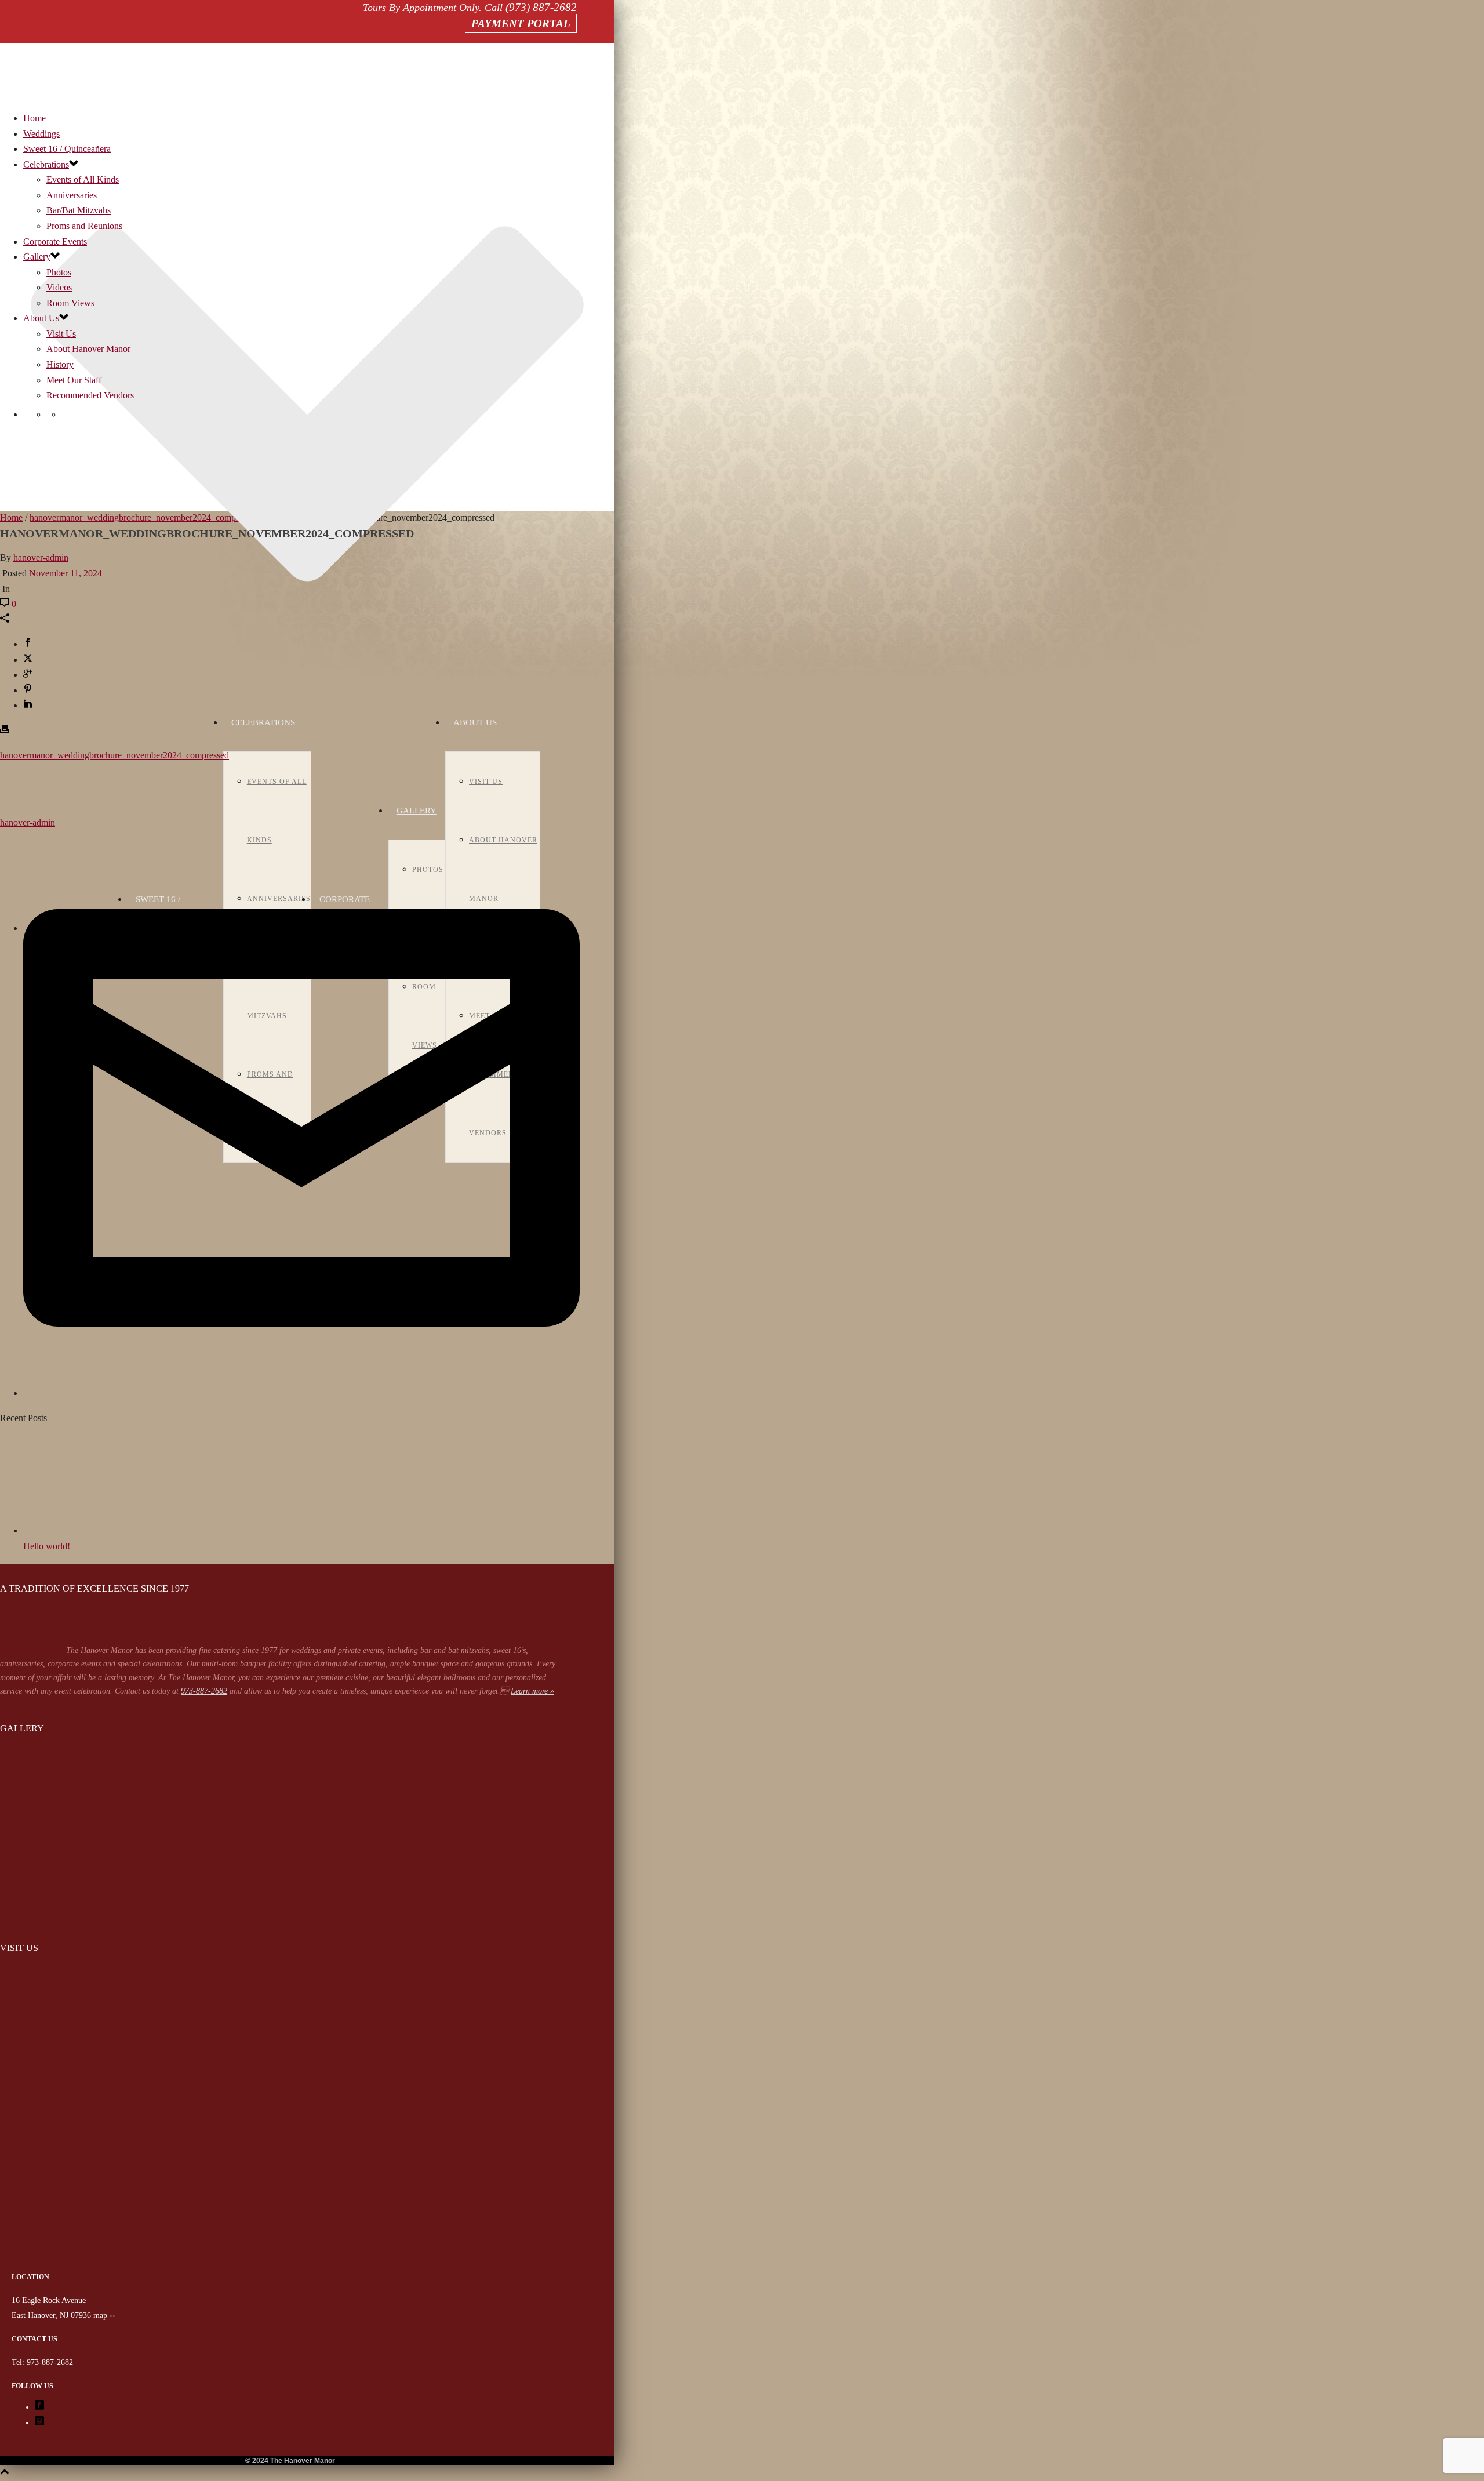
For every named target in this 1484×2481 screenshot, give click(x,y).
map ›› (104, 2315)
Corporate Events (55, 241)
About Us (475, 722)
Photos (59, 272)
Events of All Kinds (83, 179)
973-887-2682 (204, 1691)
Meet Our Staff (74, 380)
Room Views (70, 303)
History (60, 364)
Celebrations (263, 722)
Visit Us (486, 782)
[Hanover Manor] (290, 2263)
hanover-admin (41, 557)
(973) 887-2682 (541, 7)
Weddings (41, 134)
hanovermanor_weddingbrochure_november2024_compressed (114, 755)
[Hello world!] (87, 1530)
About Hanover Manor (88, 349)
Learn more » (532, 1691)
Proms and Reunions (84, 226)
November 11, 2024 (66, 573)
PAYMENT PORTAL (521, 23)
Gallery (417, 811)
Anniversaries (72, 195)
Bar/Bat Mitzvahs (79, 210)
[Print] (5, 730)
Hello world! (47, 1546)
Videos (59, 287)
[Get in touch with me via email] (301, 1393)
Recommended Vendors (90, 395)
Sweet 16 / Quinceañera (67, 149)
